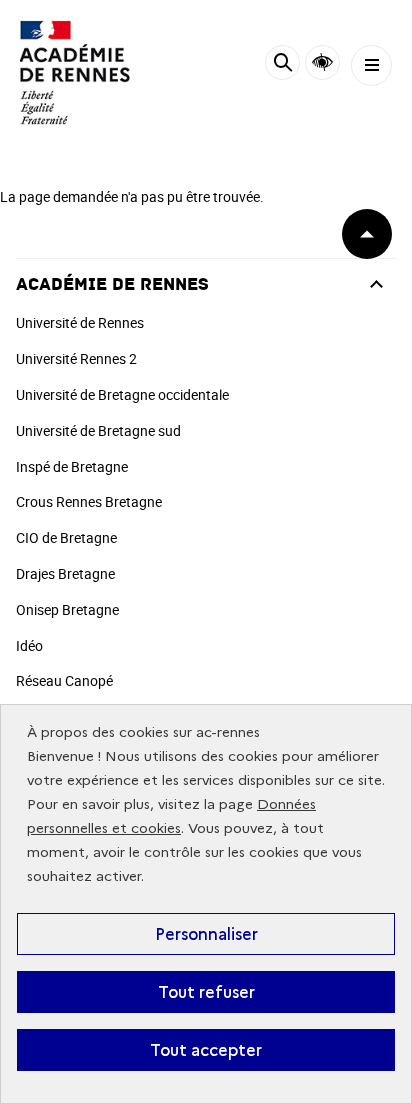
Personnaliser (206, 934)
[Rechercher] (282, 65)
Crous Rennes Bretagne (89, 501)
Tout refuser (206, 992)
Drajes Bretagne (65, 573)
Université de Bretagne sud (98, 430)
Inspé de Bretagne (72, 466)
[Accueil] (75, 72)
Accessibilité (322, 62)
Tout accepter (206, 1050)
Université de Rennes (80, 322)
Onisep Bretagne (67, 609)
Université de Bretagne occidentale (122, 394)
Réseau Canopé (64, 680)
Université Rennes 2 (76, 358)
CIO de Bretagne (66, 537)
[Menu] (371, 65)
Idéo (29, 645)
